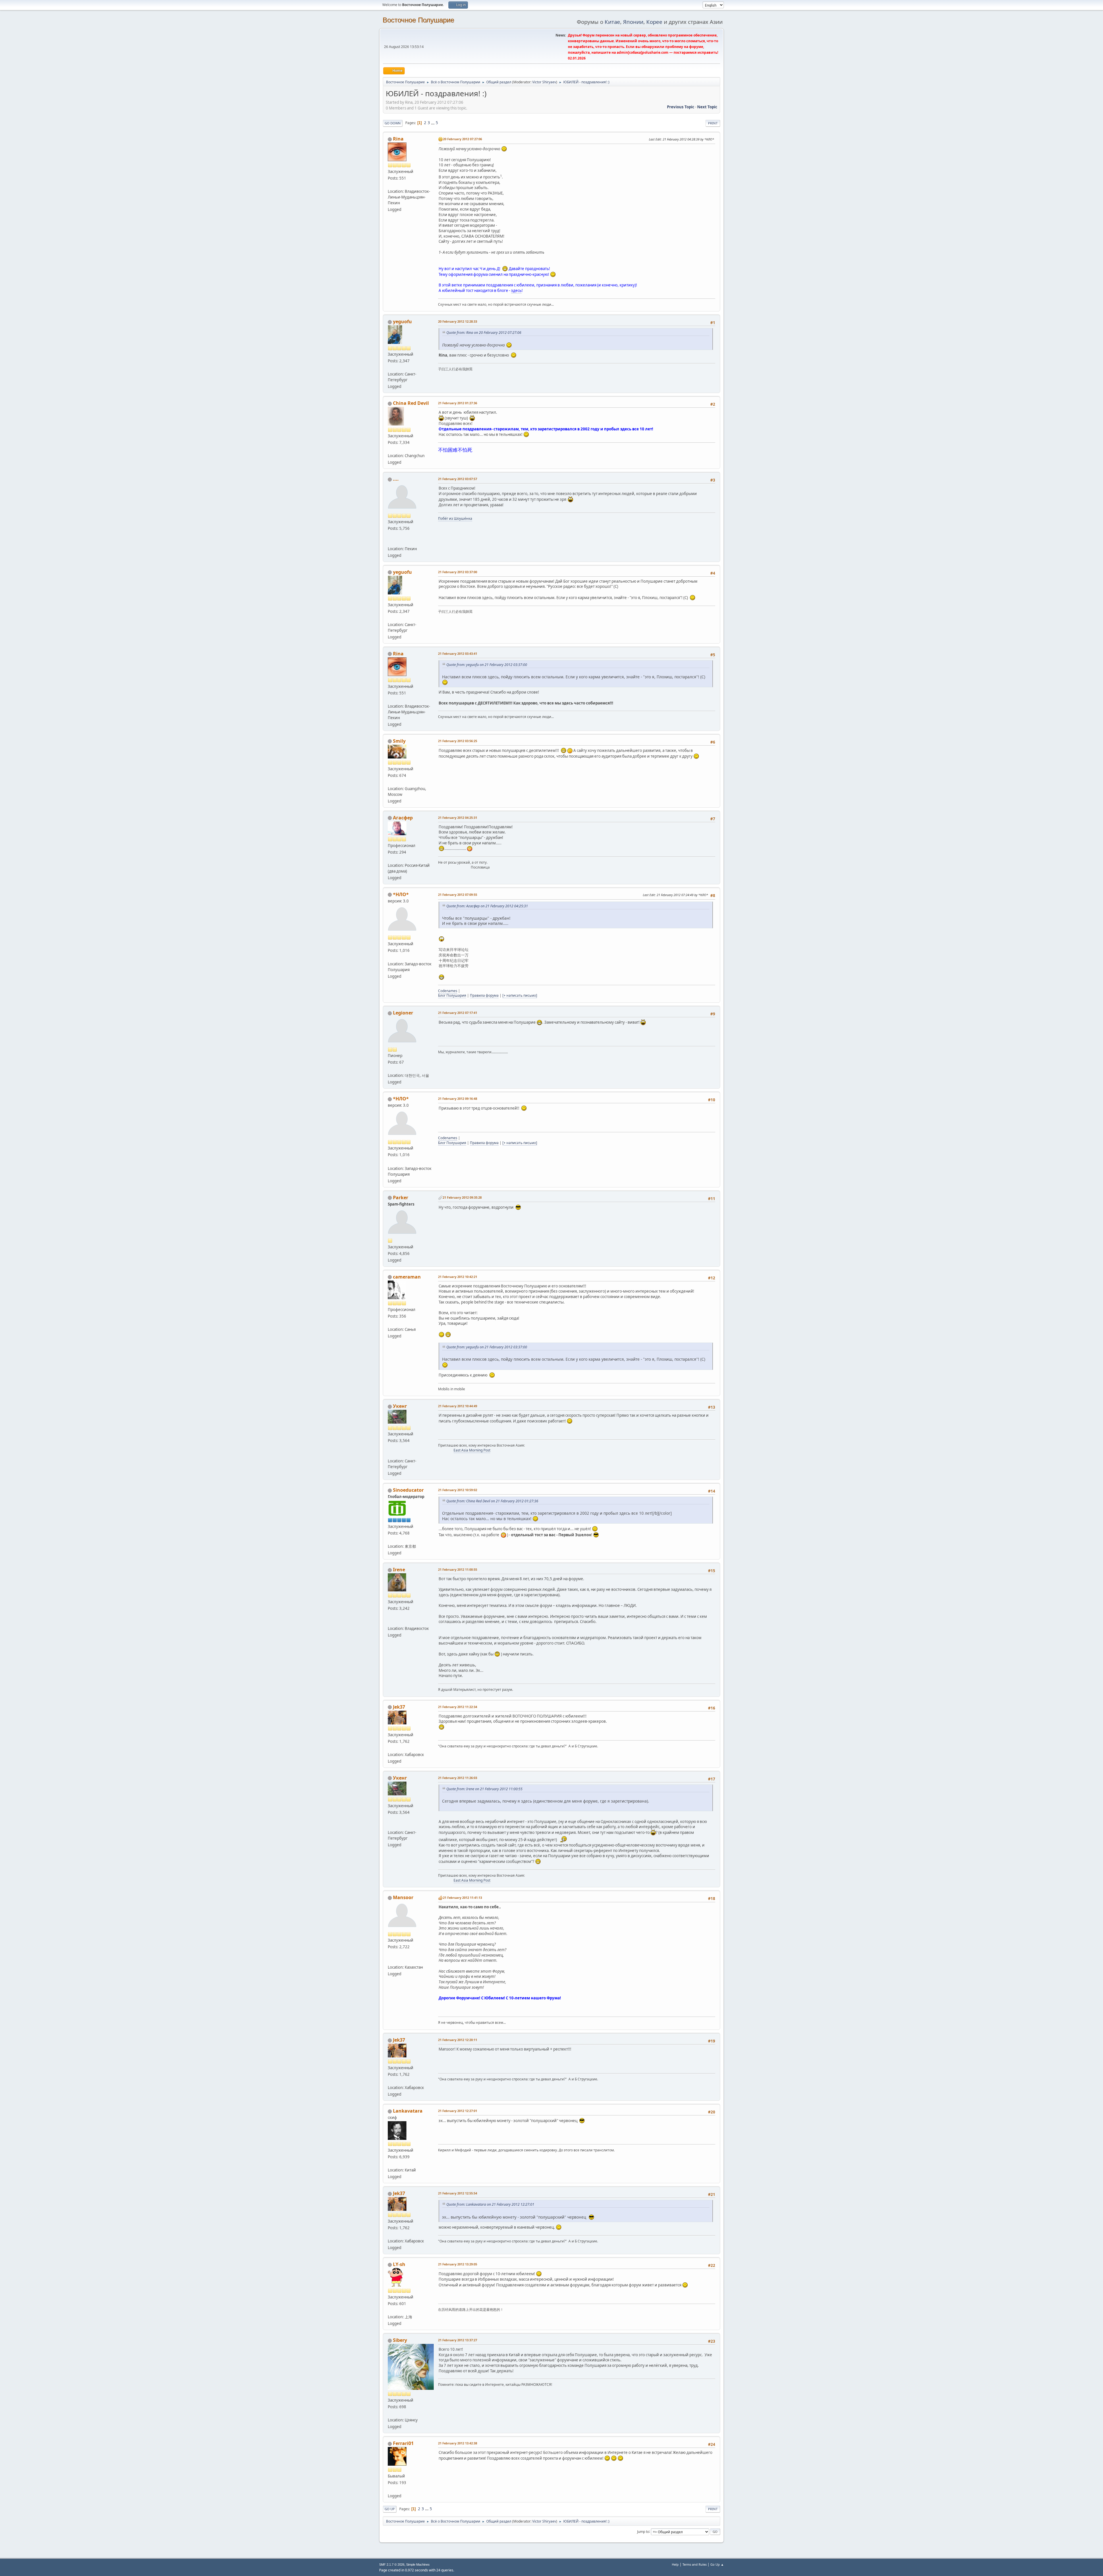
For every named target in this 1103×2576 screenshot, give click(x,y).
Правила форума (484, 995)
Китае (612, 22)
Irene (399, 1570)
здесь (516, 290)
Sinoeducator (408, 1490)
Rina (398, 139)
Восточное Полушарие (418, 20)
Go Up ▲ (717, 2564)
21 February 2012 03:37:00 (458, 572)
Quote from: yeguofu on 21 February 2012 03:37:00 (487, 665)
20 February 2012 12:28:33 (458, 321)
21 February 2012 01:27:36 (458, 403)
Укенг (400, 1406)
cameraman (407, 1277)
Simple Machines (418, 2565)
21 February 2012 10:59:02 (458, 1490)
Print (713, 123)
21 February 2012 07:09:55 (458, 895)
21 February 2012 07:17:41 (458, 1013)
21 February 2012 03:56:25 (458, 741)
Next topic (707, 107)
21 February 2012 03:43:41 (458, 653)
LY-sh (399, 2264)
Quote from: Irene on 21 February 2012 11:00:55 (484, 1789)
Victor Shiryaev (544, 82)
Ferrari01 (403, 2443)
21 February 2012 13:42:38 (458, 2443)
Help (675, 2564)
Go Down (393, 123)
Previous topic (681, 107)
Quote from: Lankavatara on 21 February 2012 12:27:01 (490, 2204)
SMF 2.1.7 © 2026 (392, 2565)
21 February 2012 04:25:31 (458, 818)
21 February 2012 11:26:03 (458, 1778)
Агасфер (403, 818)
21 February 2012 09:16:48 (458, 1099)
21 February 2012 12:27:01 (458, 2111)
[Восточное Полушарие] (390, 957)
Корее (654, 22)
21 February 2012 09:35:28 (462, 1197)
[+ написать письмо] (520, 995)
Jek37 (399, 1707)
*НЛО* (401, 894)
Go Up (390, 2509)
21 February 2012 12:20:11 (458, 2040)
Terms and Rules (695, 2564)
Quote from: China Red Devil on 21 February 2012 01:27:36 (492, 1501)
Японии (633, 22)
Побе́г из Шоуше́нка (455, 518)
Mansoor (403, 1897)
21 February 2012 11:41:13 (462, 1898)
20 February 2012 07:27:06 (462, 139)
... (433, 123)
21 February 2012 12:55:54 (458, 2193)
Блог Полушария (452, 995)
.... (396, 479)
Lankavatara (408, 2111)
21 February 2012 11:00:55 (458, 1569)
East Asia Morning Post (472, 1450)
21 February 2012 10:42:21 (458, 1277)
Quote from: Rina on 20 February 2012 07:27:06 (484, 333)
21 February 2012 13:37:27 (458, 2340)
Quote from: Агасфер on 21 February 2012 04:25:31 (487, 906)
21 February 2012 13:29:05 (458, 2264)
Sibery (400, 2340)
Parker (401, 1197)
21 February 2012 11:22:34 (458, 1707)
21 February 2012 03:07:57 (458, 479)
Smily (399, 741)
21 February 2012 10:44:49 (458, 1406)
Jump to (643, 2531)
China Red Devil (411, 403)
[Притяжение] (390, 1622)
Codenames (448, 991)
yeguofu (402, 321)
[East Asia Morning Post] (390, 1454)
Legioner (403, 1013)
